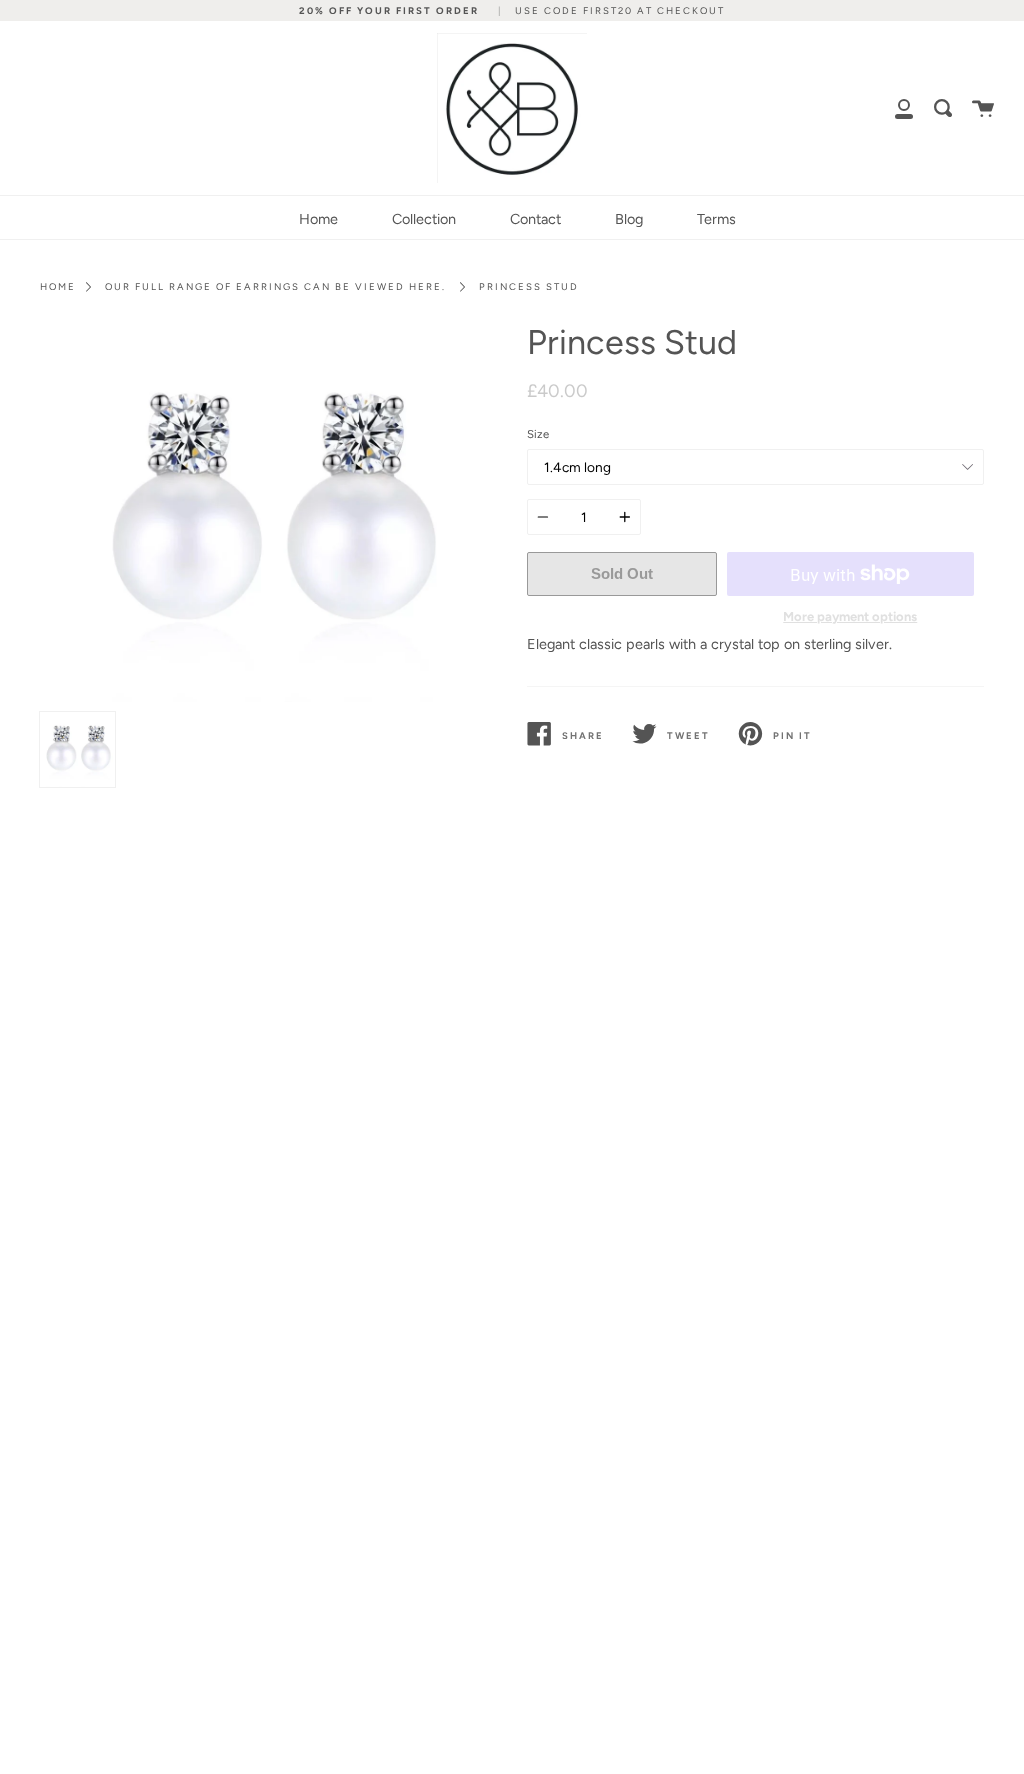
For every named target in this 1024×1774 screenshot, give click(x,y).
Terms (716, 219)
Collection (424, 219)
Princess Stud (529, 286)
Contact (535, 219)
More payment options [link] (850, 616)
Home (318, 219)
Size (538, 434)
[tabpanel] (268, 513)
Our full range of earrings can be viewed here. (275, 286)
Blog (629, 219)
